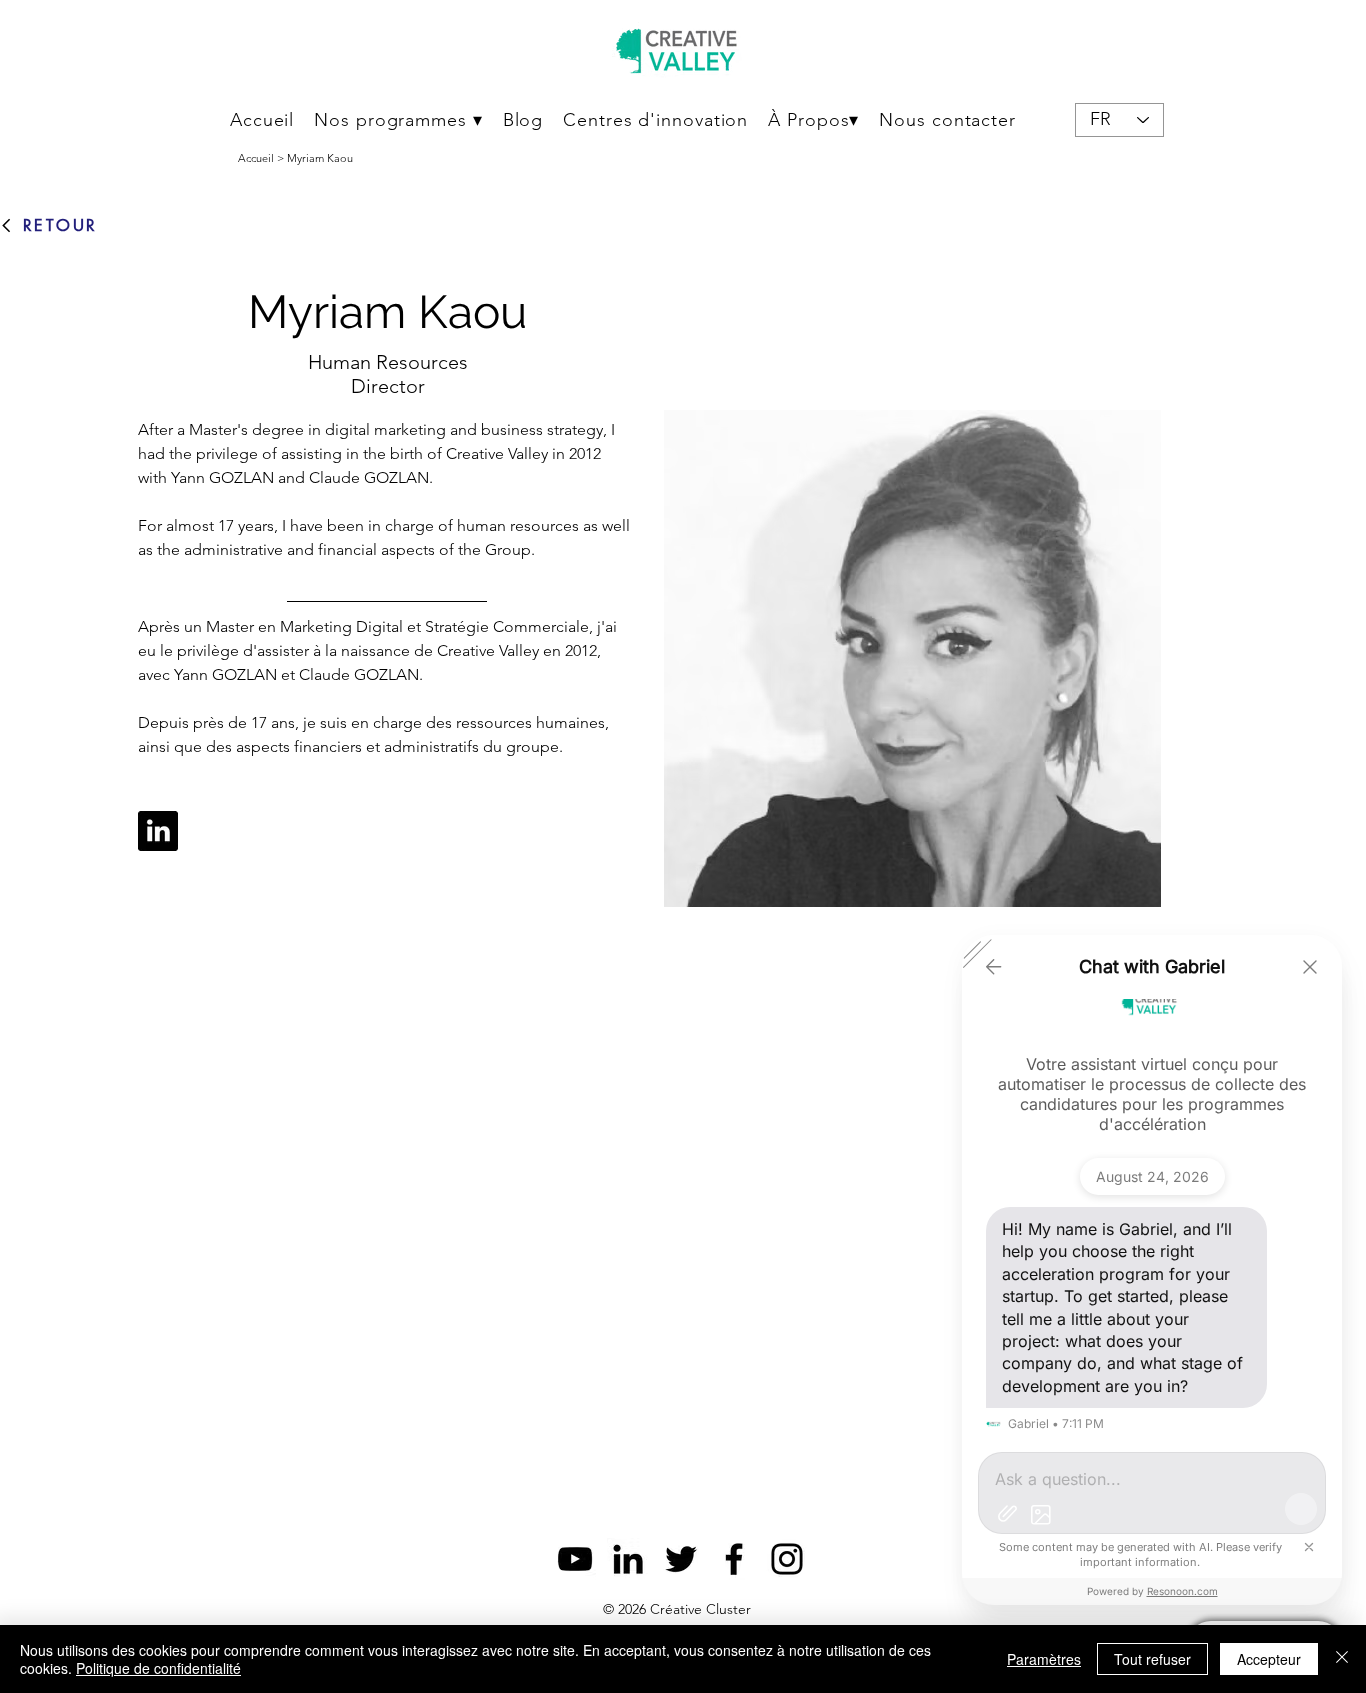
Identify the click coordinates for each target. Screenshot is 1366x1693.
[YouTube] (575, 1559)
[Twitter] (681, 1559)
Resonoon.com (1182, 1591)
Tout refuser (1152, 1659)
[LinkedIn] (628, 1559)
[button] (398, 120)
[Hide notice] (1309, 1547)
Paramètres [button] (1044, 1659)
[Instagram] (787, 1559)
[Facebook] (734, 1559)
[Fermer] (1342, 1659)
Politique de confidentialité (158, 1668)
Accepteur (1269, 1659)
